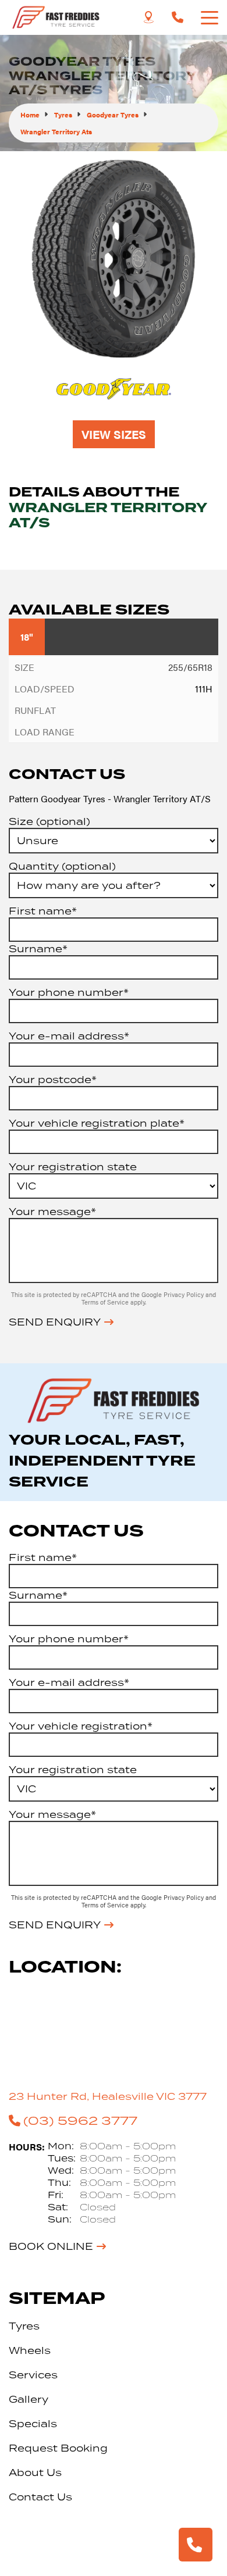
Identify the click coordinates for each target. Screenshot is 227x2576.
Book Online (51, 2246)
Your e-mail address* (69, 1036)
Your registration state (73, 1167)
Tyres (24, 2326)
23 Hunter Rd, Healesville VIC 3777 (108, 2096)
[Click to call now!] (178, 17)
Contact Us (40, 2497)
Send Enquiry (55, 1322)
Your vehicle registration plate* (97, 1123)
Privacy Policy (185, 1294)
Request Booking (58, 2448)
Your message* (52, 1212)
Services (33, 2375)
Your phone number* (69, 992)
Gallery (29, 2399)
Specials (33, 2424)
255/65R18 (190, 667)
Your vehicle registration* (81, 1726)
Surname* (38, 949)
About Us (35, 2473)
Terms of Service (106, 1302)
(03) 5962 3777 (80, 2120)
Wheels (30, 2350)
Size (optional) (49, 821)
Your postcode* (53, 1080)
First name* (43, 911)
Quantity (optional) (62, 866)
